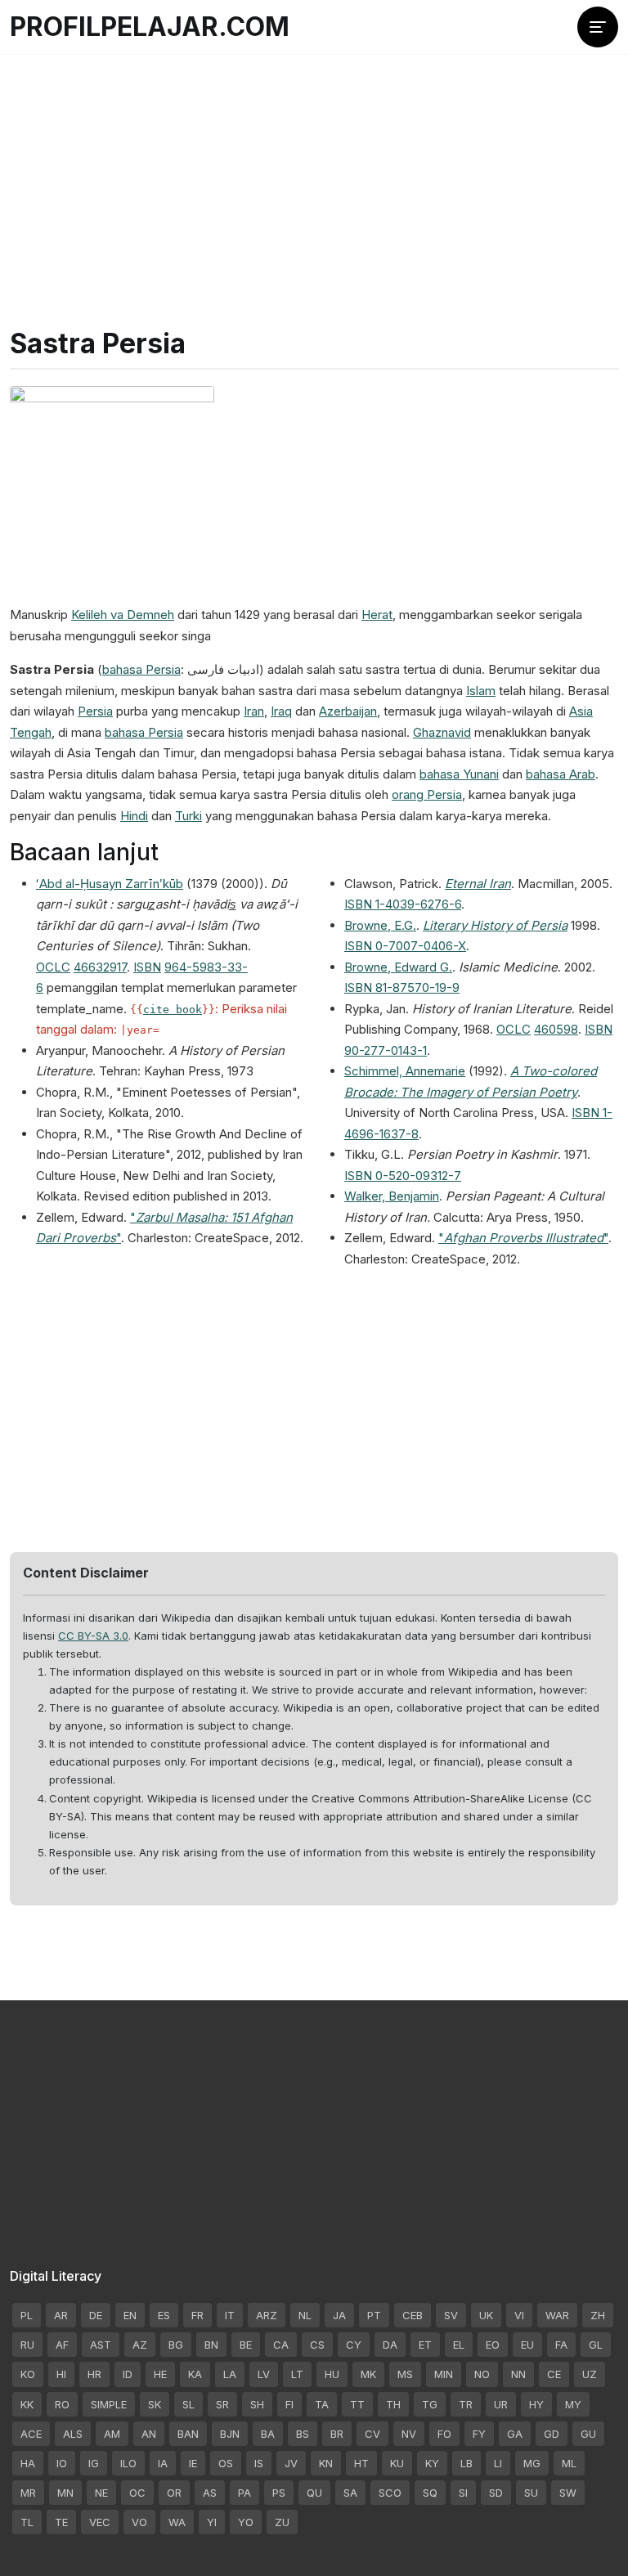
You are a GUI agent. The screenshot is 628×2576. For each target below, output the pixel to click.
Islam (481, 691)
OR (174, 2493)
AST (101, 2345)
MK (368, 2374)
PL (27, 2315)
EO (493, 2345)
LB (467, 2463)
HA (28, 2463)
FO (444, 2434)
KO (28, 2374)
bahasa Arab (561, 774)
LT (297, 2374)
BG (176, 2345)
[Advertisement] (314, 172)
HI (61, 2374)
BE (246, 2345)
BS (303, 2434)
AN (149, 2434)
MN (65, 2493)
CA (281, 2345)
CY (354, 2345)
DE (96, 2315)
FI (289, 2404)
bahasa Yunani (459, 774)
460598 (556, 1029)
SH (257, 2404)
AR (61, 2315)
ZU (282, 2522)
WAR (557, 2315)
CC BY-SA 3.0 (93, 1636)
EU (527, 2345)
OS (226, 2463)
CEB (413, 2315)
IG (94, 2463)
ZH (598, 2315)
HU (332, 2374)
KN (326, 2463)
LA (230, 2374)
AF (62, 2345)
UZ (590, 2374)
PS (279, 2493)
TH (393, 2404)
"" (523, 1238)
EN (130, 2315)
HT (361, 2463)
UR (501, 2404)
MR (28, 2493)
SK (155, 2404)
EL (459, 2345)
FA (561, 2345)
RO (62, 2404)
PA (244, 2493)
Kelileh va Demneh (123, 615)
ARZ (267, 2315)
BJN (230, 2434)
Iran (254, 711)
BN (211, 2345)
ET (425, 2345)
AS (210, 2493)
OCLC (53, 967)
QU (314, 2493)
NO (482, 2374)
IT (230, 2315)
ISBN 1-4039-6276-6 (403, 904)
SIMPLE (109, 2404)
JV (291, 2463)
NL (305, 2315)
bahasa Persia (141, 669)
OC (137, 2493)
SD (496, 2493)
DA (390, 2345)
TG (430, 2404)
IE (193, 2463)
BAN (188, 2434)
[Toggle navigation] (598, 27)
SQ (430, 2493)
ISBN (147, 967)
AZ (140, 2345)
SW (568, 2493)
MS (405, 2374)
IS (259, 2463)
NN (518, 2374)
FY (479, 2434)
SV (451, 2315)
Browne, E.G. (380, 925)
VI (519, 2315)
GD (552, 2434)
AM (112, 2434)
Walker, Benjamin (392, 1196)
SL (188, 2404)
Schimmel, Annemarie (405, 1071)
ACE (31, 2434)
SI (463, 2493)
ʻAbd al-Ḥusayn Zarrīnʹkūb (110, 884)
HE (160, 2374)
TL (27, 2522)
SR (222, 2404)
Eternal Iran (478, 884)
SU (531, 2493)
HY (536, 2404)
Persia (95, 711)
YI (212, 2522)
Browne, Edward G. (398, 967)
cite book (173, 1010)
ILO (128, 2463)
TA (322, 2404)
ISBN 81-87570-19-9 (402, 987)
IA (163, 2463)
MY (573, 2404)
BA (268, 2434)
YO (246, 2522)
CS (317, 2345)
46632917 (100, 967)
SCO (390, 2493)
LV (264, 2374)
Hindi (134, 816)
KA (195, 2374)
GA (515, 2434)
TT (357, 2404)
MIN (444, 2374)
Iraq (281, 711)
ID (128, 2374)
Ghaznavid (442, 732)
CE (554, 2374)
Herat (377, 615)
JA (339, 2315)
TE (61, 2522)
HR (94, 2374)
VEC (100, 2522)
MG (532, 2463)
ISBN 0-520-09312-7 (403, 1176)
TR (466, 2404)
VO (139, 2522)
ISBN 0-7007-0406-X (405, 946)
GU (588, 2434)
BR (337, 2434)
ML (569, 2463)
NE (101, 2493)
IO (62, 2463)
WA (177, 2522)
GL (596, 2345)
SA (350, 2493)
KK (27, 2404)
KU (397, 2463)
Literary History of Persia (495, 925)
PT (374, 2315)
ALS (73, 2434)
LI (498, 2463)
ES (164, 2315)
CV (372, 2434)
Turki (188, 816)
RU (27, 2345)
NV (409, 2434)
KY (432, 2463)
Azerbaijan (348, 711)
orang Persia (427, 794)
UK (486, 2315)
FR (197, 2315)
